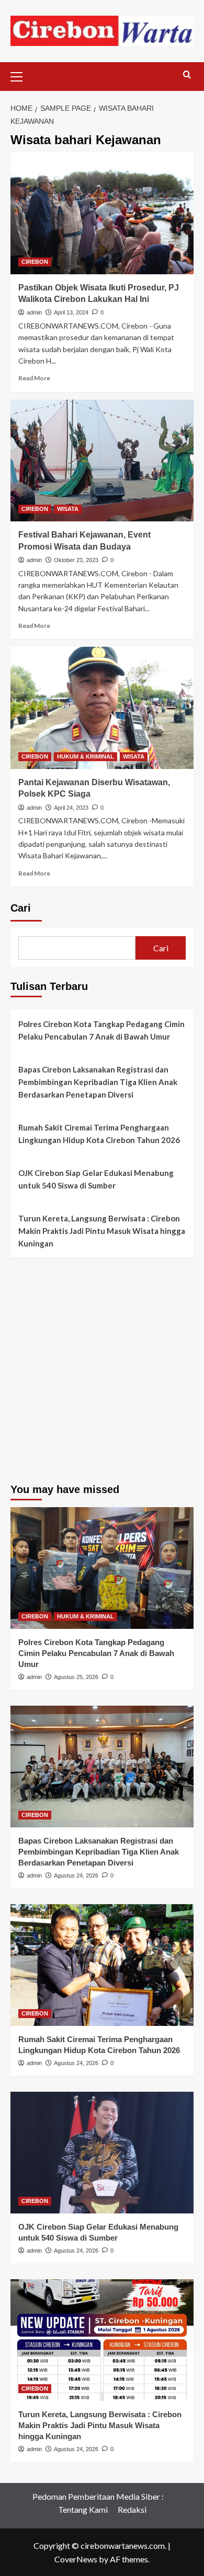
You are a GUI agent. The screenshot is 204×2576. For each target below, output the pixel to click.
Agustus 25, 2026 (76, 1677)
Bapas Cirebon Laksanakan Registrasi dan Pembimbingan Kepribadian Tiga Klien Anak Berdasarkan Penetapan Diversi (98, 1082)
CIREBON (35, 262)
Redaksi (132, 2509)
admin (34, 312)
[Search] (187, 75)
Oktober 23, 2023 (76, 560)
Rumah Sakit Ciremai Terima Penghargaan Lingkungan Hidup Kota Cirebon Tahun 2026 (99, 1134)
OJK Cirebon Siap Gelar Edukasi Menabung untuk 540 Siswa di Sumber (96, 1179)
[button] (21, 75)
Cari (21, 908)
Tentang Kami (83, 2509)
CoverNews (76, 2559)
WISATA (68, 509)
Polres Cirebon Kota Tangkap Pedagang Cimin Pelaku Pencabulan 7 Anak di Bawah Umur (101, 1030)
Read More (34, 378)
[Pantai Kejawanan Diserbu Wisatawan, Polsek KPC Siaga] (102, 708)
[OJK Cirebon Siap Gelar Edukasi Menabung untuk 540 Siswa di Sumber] (102, 2153)
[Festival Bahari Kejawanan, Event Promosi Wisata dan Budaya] (102, 461)
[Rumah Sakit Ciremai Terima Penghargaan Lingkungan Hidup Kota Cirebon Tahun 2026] (102, 1965)
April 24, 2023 (71, 808)
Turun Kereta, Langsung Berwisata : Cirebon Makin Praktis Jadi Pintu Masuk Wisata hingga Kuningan (102, 1231)
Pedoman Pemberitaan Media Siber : (98, 2496)
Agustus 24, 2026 (76, 1875)
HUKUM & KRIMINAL (86, 756)
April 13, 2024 (71, 312)
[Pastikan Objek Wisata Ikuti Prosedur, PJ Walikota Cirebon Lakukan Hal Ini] (102, 213)
